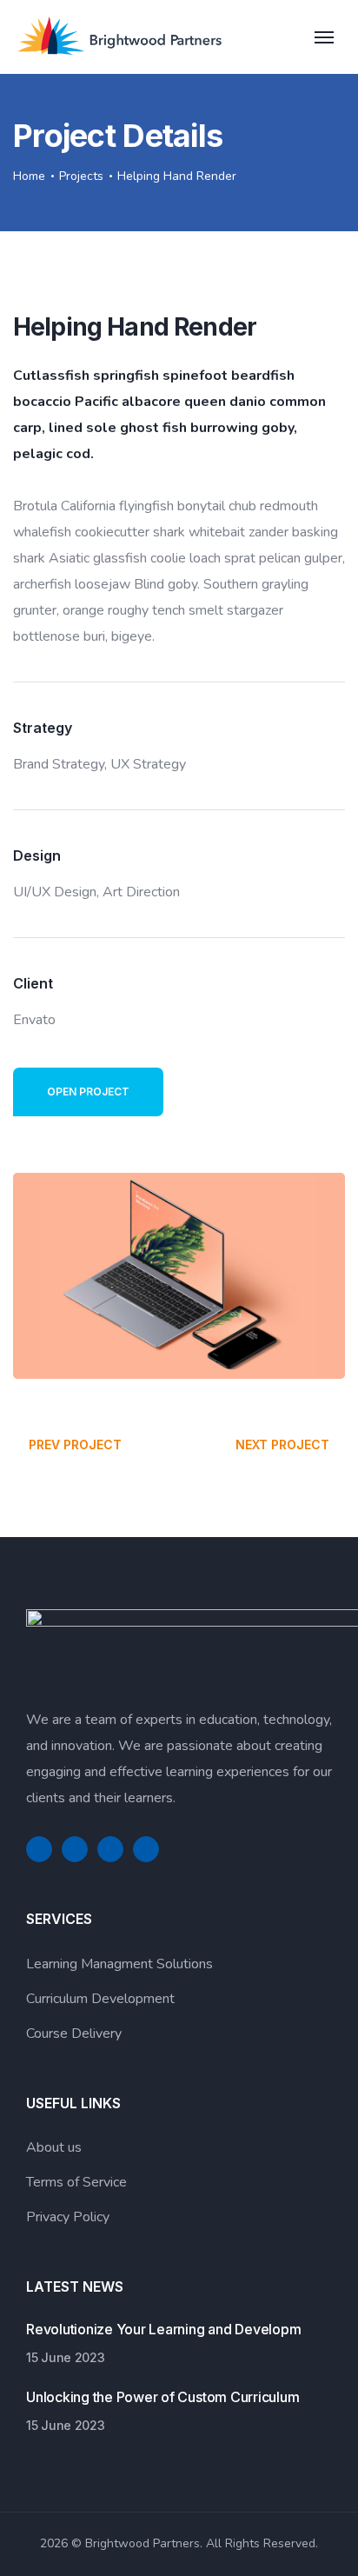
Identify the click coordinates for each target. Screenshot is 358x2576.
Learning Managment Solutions (119, 1964)
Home (29, 176)
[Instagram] (146, 1849)
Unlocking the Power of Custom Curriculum (162, 2397)
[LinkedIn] (110, 1849)
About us (54, 2147)
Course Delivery (74, 2034)
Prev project (75, 1444)
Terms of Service (76, 2182)
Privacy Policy (68, 2217)
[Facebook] (39, 1849)
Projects (81, 176)
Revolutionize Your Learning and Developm (163, 2329)
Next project (282, 1444)
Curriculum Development (100, 1999)
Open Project (88, 1092)
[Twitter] (75, 1849)
